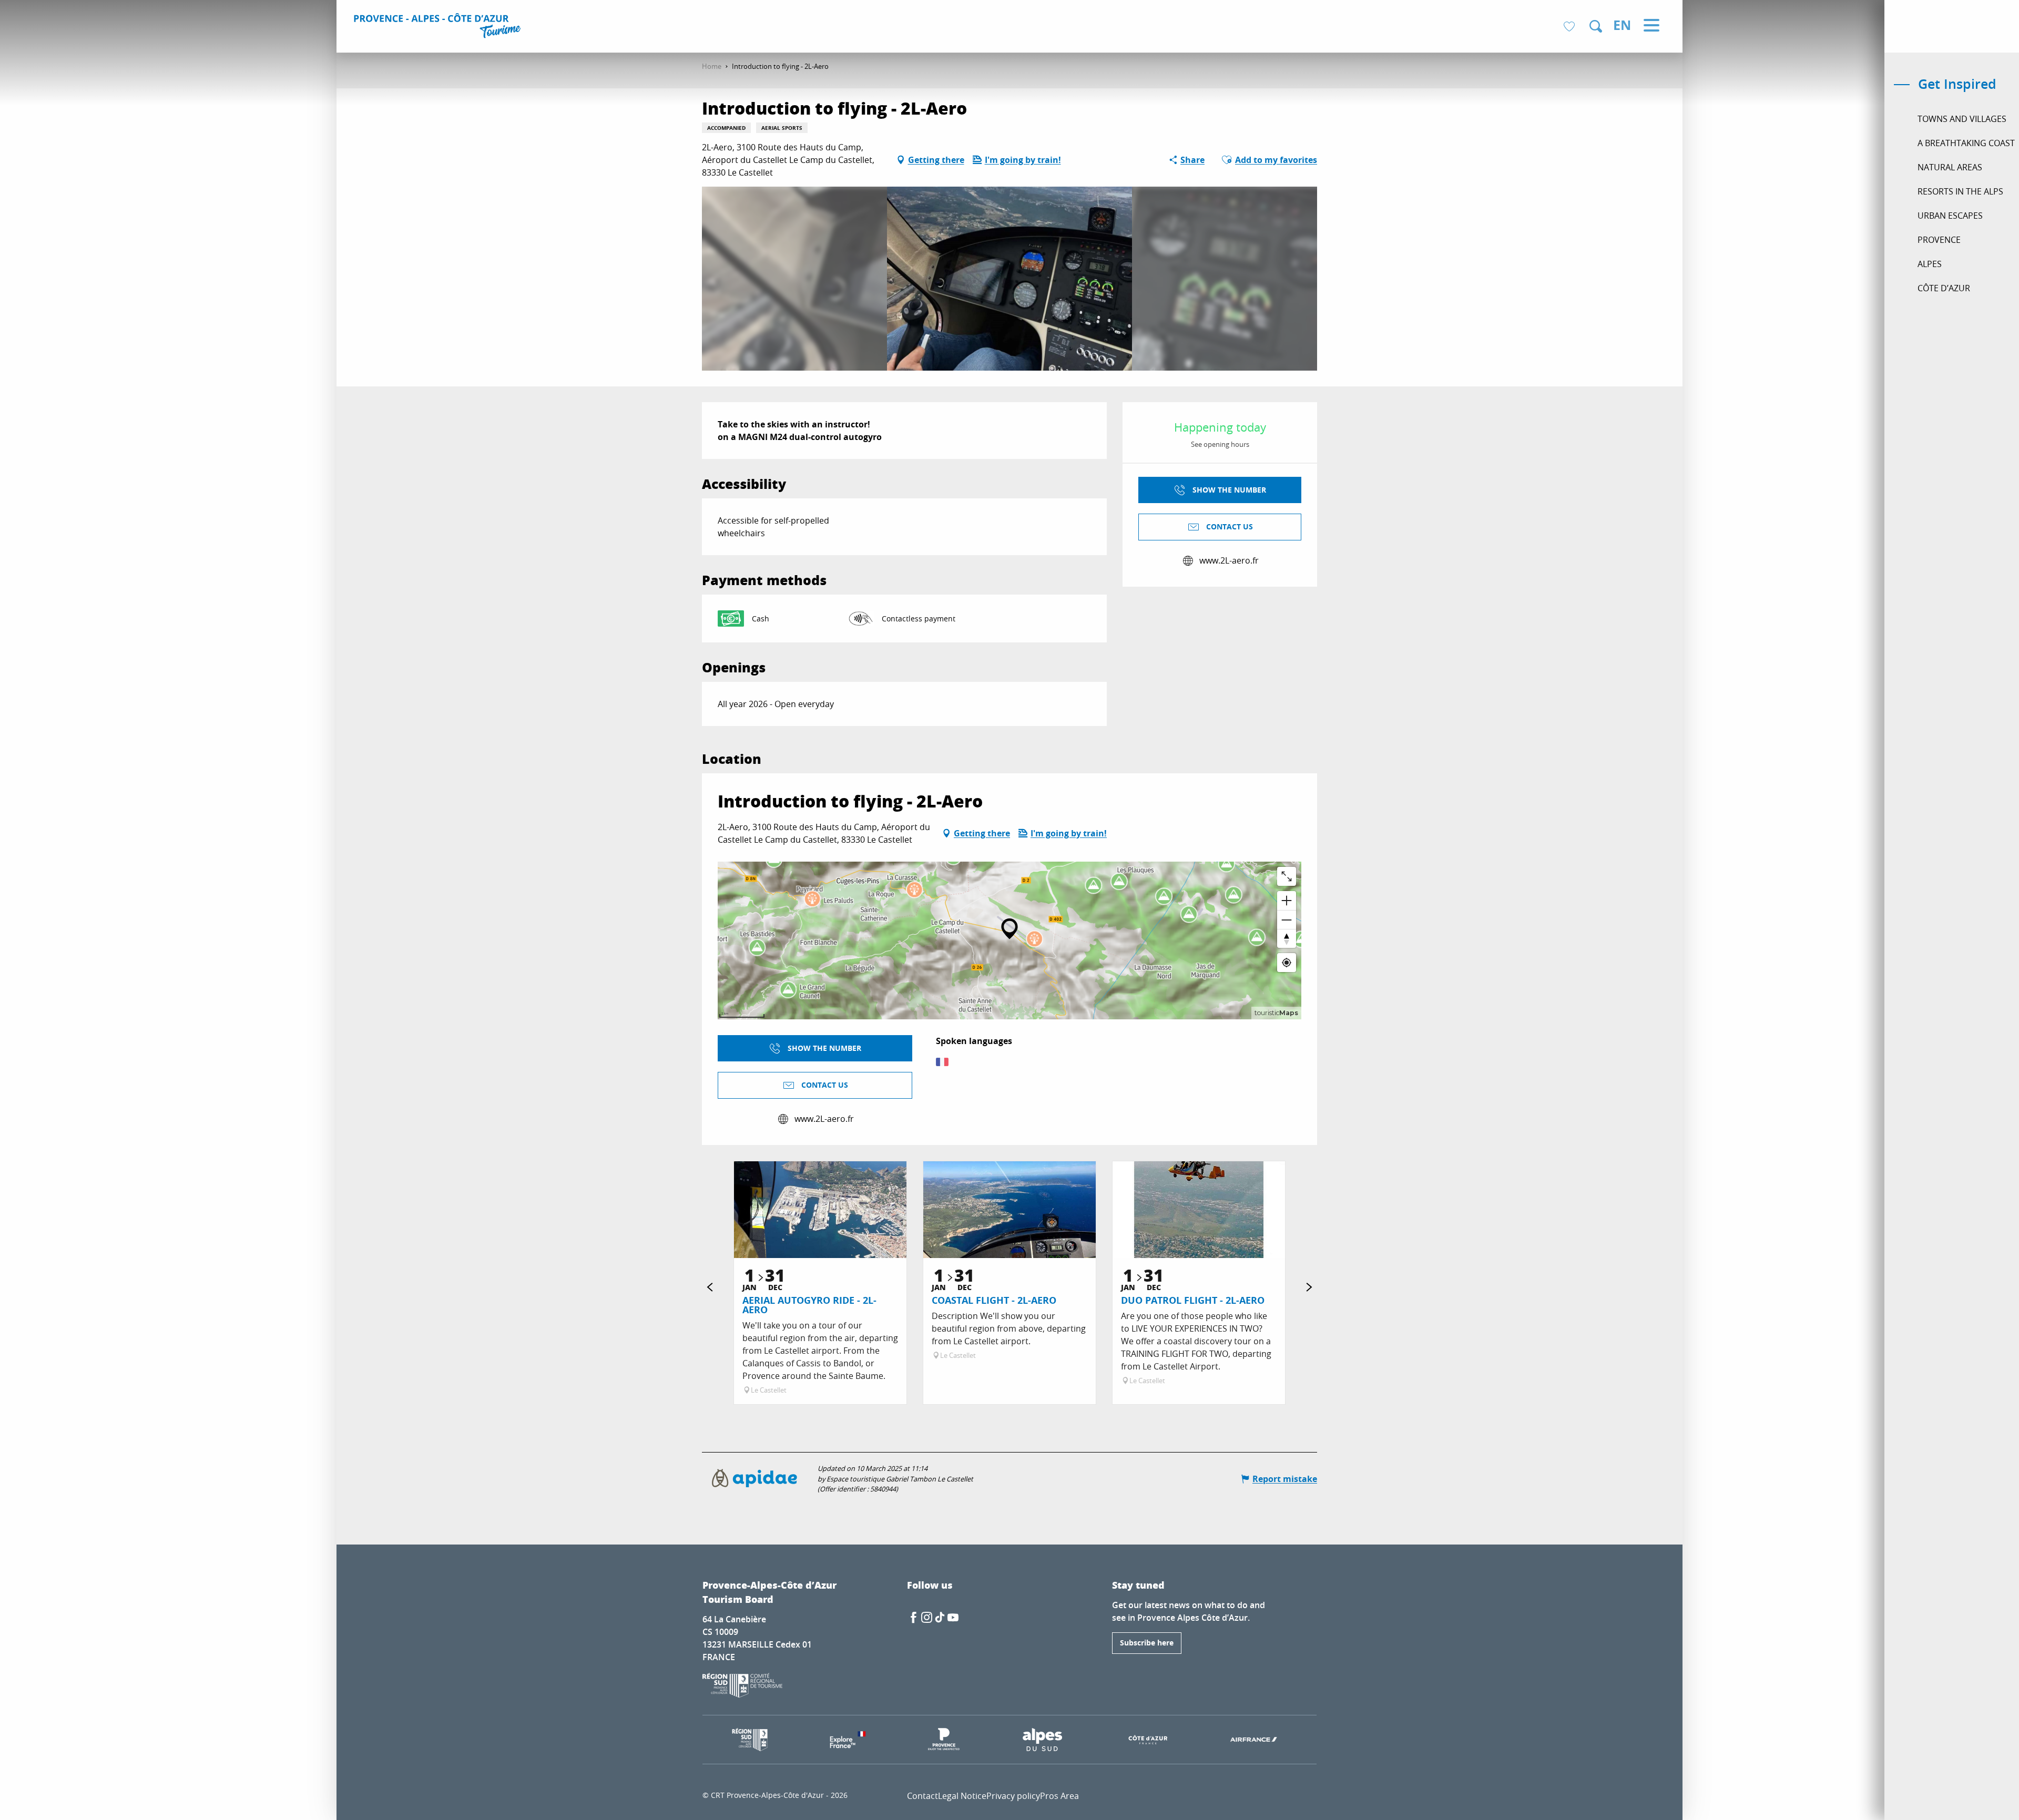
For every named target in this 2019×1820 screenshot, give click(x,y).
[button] (1596, 26)
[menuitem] (439, 27)
